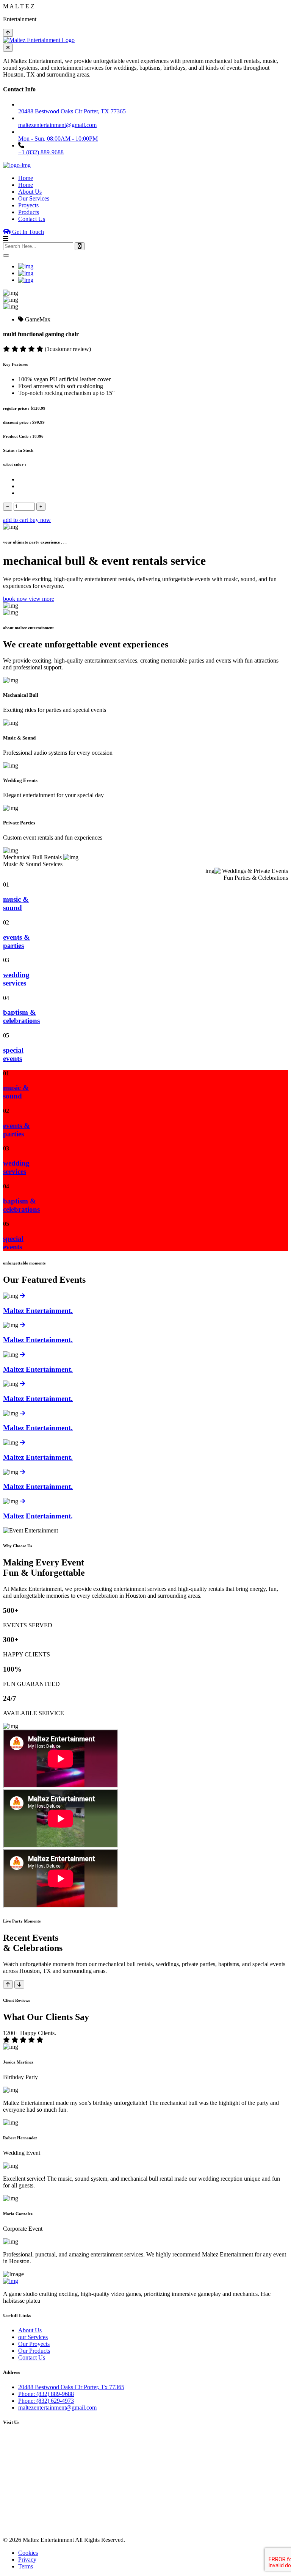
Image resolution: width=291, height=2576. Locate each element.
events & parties (16, 941)
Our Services (34, 198)
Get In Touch (27, 232)
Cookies (28, 2553)
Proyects (28, 205)
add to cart (16, 520)
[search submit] (80, 246)
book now (16, 599)
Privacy (27, 2560)
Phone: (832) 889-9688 (46, 2394)
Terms (26, 2566)
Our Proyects (34, 2344)
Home (26, 178)
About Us (30, 192)
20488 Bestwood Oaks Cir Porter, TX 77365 (72, 111)
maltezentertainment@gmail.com (57, 2408)
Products (29, 212)
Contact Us (32, 219)
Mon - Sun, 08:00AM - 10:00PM (58, 139)
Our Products (34, 2351)
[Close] (6, 255)
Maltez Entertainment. (38, 1311)
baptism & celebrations (21, 1016)
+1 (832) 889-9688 (41, 152)
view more (41, 599)
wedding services (16, 979)
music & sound (16, 903)
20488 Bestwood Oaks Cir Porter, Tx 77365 (71, 2387)
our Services (33, 2337)
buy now (40, 520)
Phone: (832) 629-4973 (46, 2401)
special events (13, 1054)
